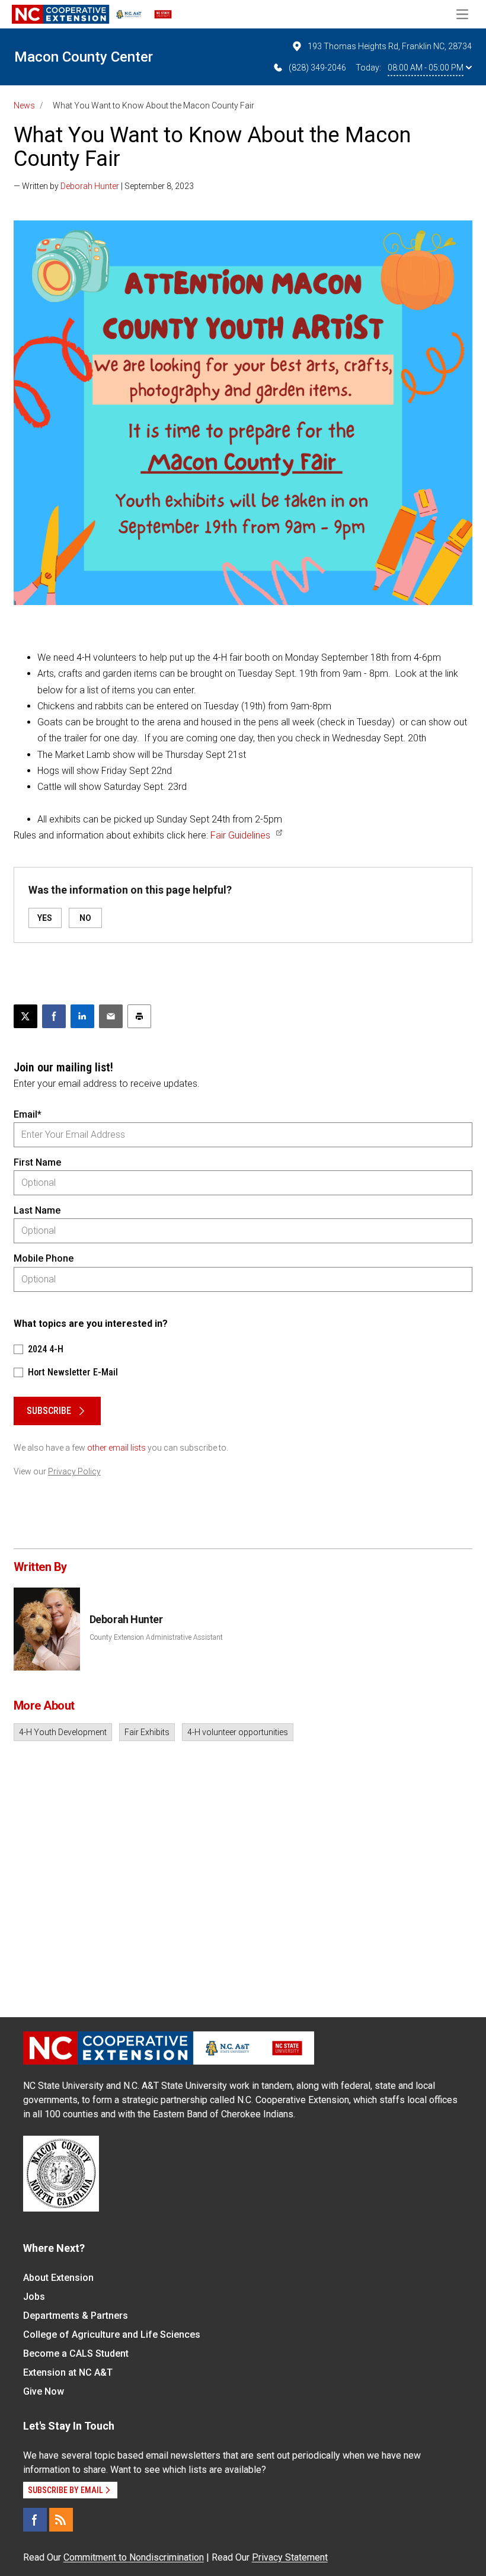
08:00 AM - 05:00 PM (426, 68)
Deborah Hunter (90, 186)
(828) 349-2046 (317, 68)
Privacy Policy (74, 1471)
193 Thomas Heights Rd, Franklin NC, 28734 (390, 46)
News (24, 105)
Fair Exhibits (147, 1732)
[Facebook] (35, 2520)
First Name (37, 1162)
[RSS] (61, 2520)
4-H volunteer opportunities (238, 1732)
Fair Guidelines (240, 835)
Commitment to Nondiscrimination (134, 2557)
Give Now (44, 2391)
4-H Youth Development (63, 1732)
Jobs (34, 2297)
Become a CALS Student (76, 2353)
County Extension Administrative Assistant (156, 1637)
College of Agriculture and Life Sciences (112, 2335)
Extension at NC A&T (68, 2372)
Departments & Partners (76, 2316)
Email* (28, 1114)
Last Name (37, 1210)
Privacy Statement (290, 2557)
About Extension (58, 2278)
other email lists (116, 1448)
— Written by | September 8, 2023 (104, 186)
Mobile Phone (44, 1258)
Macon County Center (84, 57)
